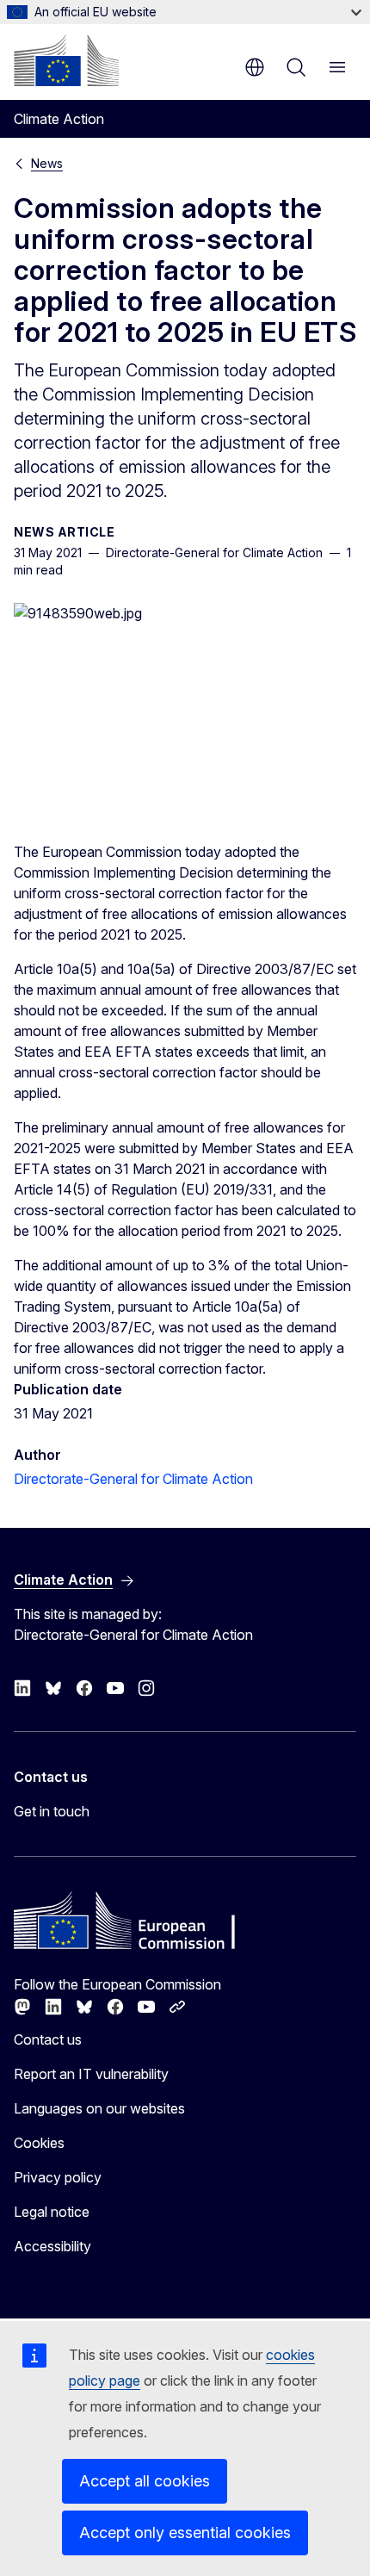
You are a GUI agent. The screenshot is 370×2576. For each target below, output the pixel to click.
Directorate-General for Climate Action (133, 1479)
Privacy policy (58, 2177)
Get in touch (52, 1811)
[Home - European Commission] (66, 60)
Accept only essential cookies (185, 2533)
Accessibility (52, 2246)
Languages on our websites (99, 2108)
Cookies (39, 2143)
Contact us (48, 2039)
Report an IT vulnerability (91, 2074)
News (47, 163)
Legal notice (52, 2212)
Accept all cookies (145, 2481)
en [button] (255, 67)
